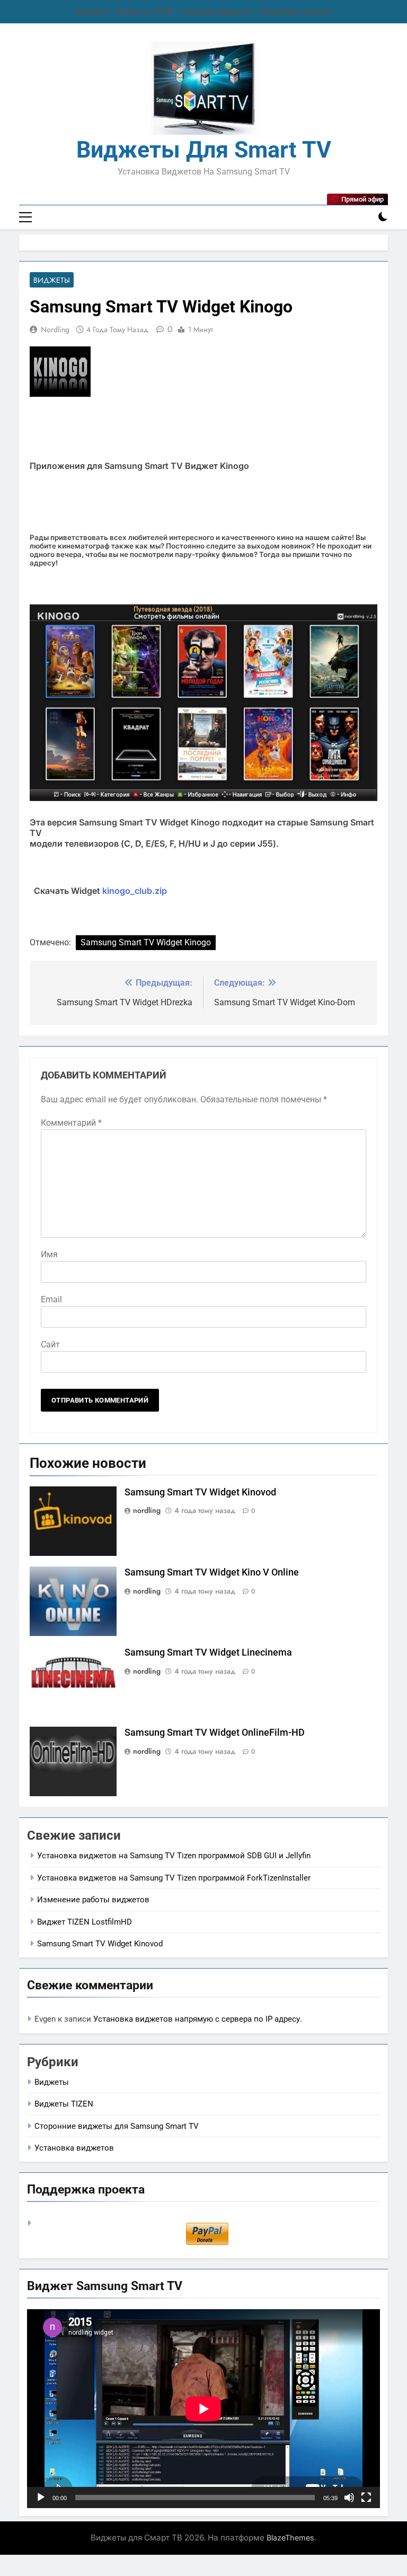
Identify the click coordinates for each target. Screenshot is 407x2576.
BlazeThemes (290, 2538)
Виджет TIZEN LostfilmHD (85, 1922)
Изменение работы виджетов (93, 1900)
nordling (55, 329)
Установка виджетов (216, 12)
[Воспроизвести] (41, 2497)
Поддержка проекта (295, 12)
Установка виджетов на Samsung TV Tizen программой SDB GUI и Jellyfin (174, 1856)
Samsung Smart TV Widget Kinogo (146, 942)
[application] (203, 2409)
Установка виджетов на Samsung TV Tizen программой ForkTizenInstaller (174, 1878)
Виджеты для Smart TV (204, 150)
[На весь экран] (366, 2497)
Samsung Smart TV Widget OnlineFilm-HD (215, 1733)
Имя (49, 1254)
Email (51, 1299)
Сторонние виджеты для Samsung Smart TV (117, 2126)
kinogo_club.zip (135, 891)
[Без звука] (349, 2497)
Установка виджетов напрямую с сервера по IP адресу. (198, 2019)
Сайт (50, 1344)
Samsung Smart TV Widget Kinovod (200, 1492)
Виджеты (93, 12)
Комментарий (71, 1123)
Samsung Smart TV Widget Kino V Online (212, 1572)
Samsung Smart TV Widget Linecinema (208, 1652)
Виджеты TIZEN (144, 12)
